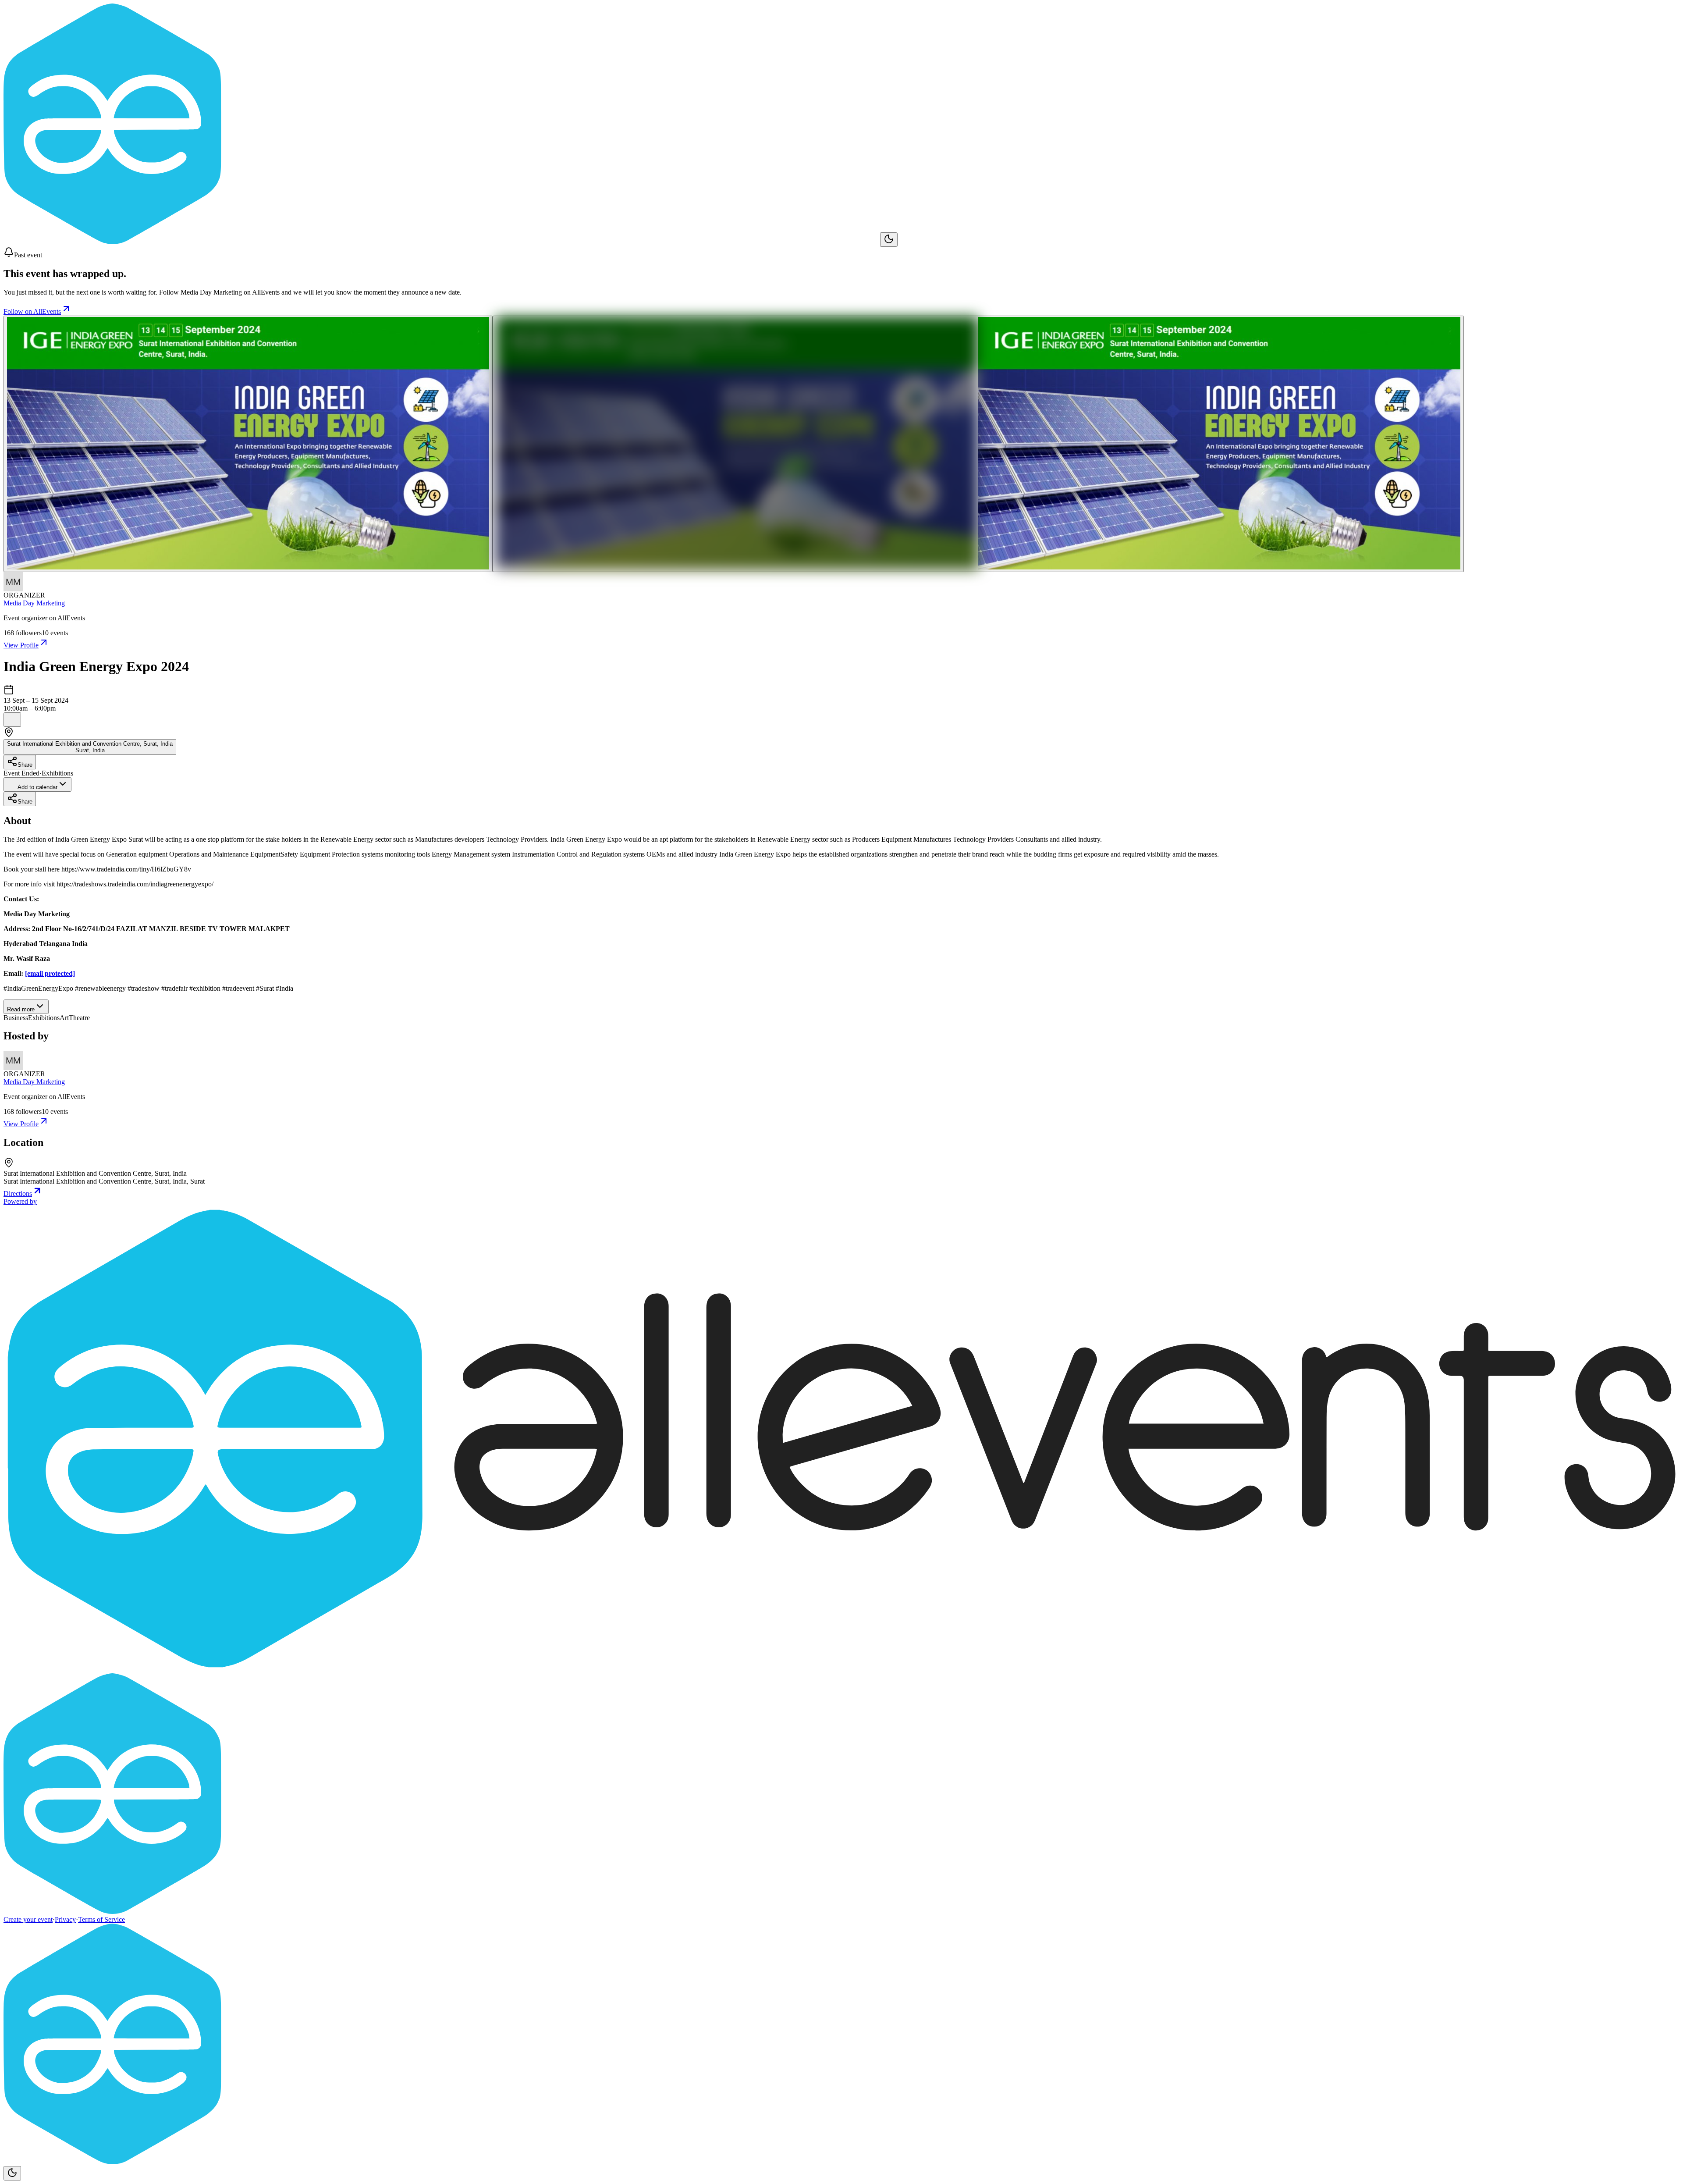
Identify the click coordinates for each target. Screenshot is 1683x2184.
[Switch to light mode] (889, 240)
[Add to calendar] (12, 720)
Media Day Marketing (34, 603)
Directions (18, 1193)
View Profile (21, 645)
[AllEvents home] (442, 242)
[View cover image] (248, 444)
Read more (21, 1009)
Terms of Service (101, 1919)
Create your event (28, 1919)
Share (25, 765)
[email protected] (50, 973)
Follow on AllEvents (32, 311)
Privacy (65, 1919)
